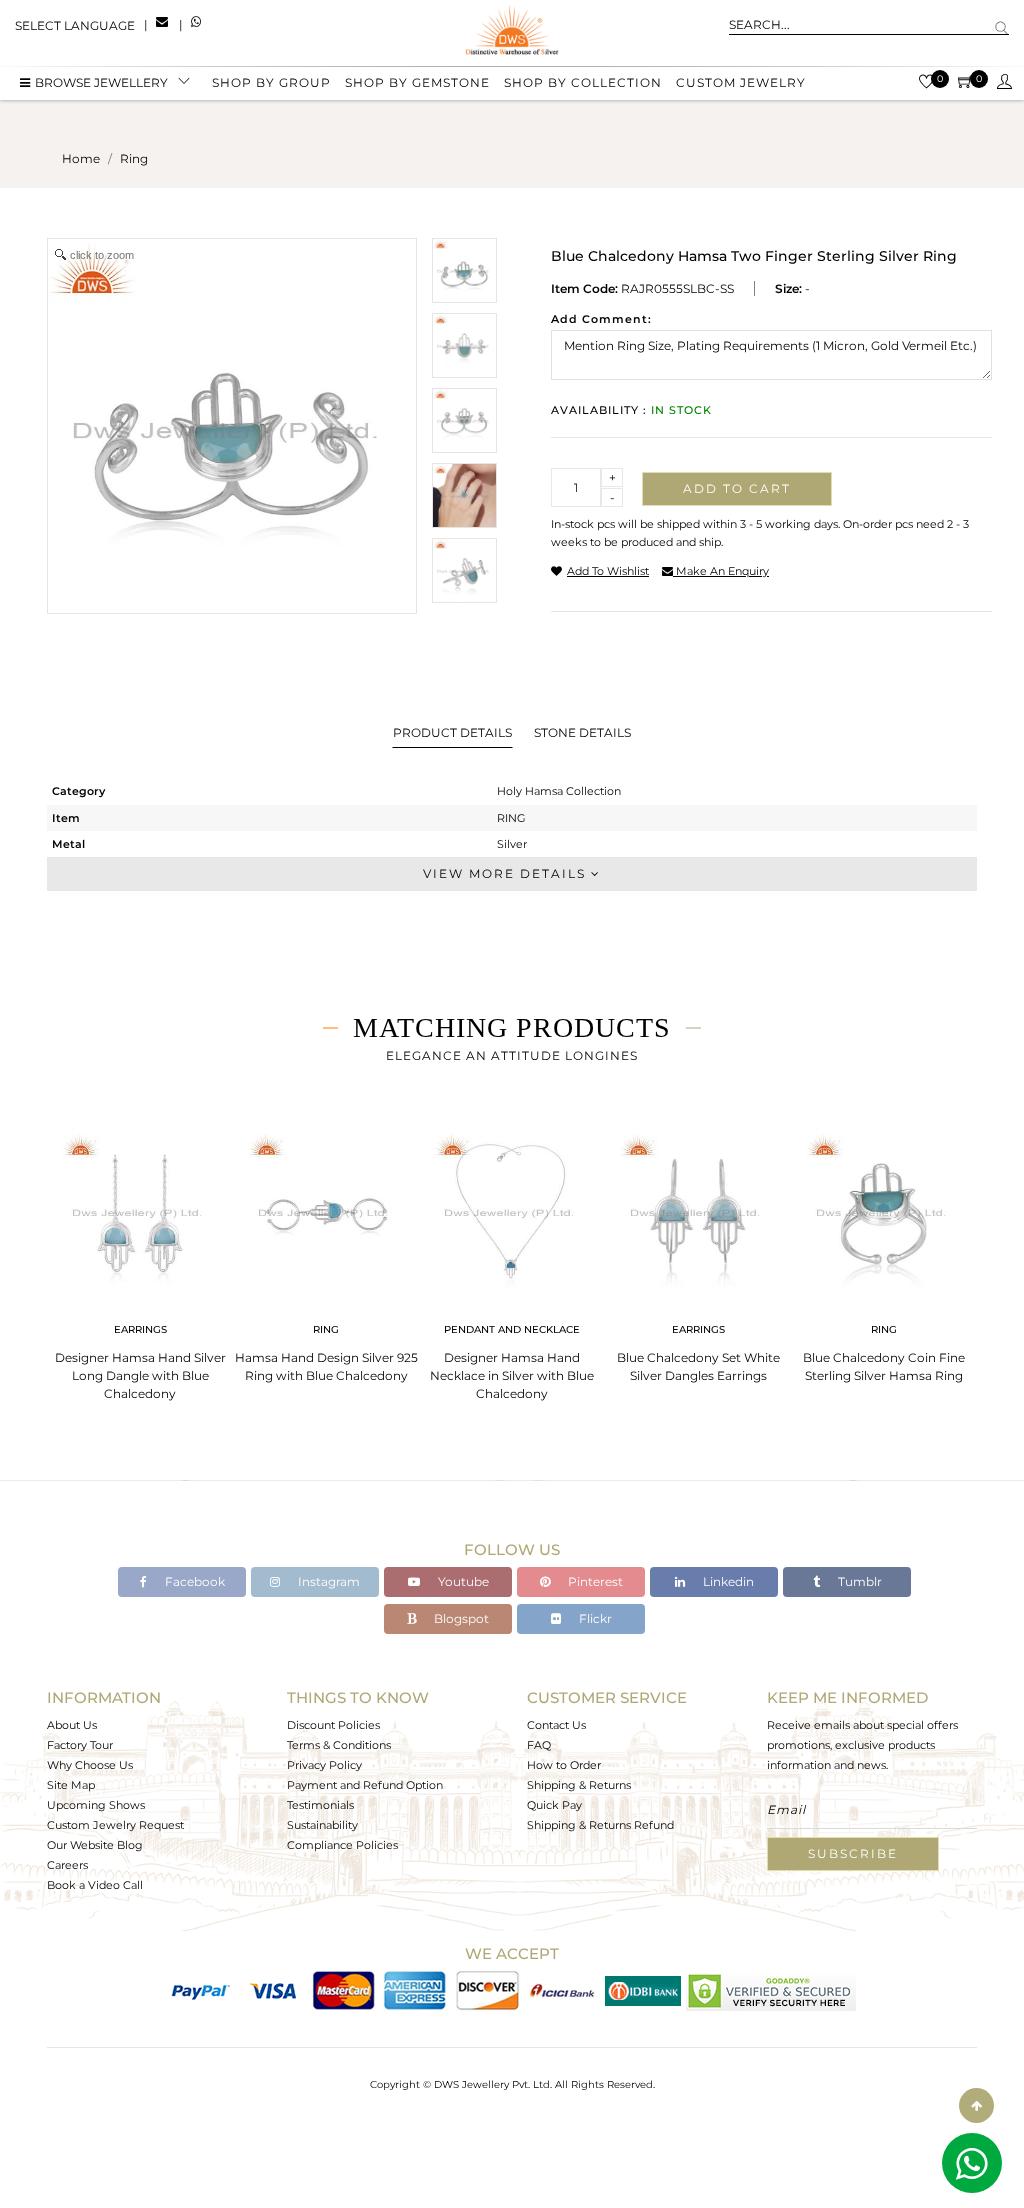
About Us (72, 1725)
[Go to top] (976, 2105)
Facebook (193, 1581)
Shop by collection (583, 82)
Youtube (462, 1581)
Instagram (327, 1581)
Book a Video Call (95, 1885)
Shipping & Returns (579, 1785)
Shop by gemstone (417, 82)
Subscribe (853, 1853)
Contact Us (556, 1725)
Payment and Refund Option (365, 1785)
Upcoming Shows (96, 1805)
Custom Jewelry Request (115, 1825)
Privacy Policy (324, 1765)
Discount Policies (333, 1725)
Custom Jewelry (741, 82)
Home (81, 158)
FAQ (539, 1745)
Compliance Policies (342, 1845)
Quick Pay (554, 1805)
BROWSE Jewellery (101, 82)
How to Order (564, 1765)
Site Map (71, 1785)
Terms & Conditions (339, 1745)
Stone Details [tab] (582, 732)
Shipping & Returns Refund (600, 1825)
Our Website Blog (95, 1845)
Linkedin (727, 1581)
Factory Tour (80, 1745)
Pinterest (594, 1581)
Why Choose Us (90, 1765)
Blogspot (460, 1618)
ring (134, 158)
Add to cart (737, 488)
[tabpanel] (140, 1260)
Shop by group (271, 82)
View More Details (507, 873)
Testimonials (320, 1805)
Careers (67, 1865)
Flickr (594, 1618)
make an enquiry (721, 571)
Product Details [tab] (452, 732)
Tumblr (858, 1581)
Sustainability (322, 1825)
